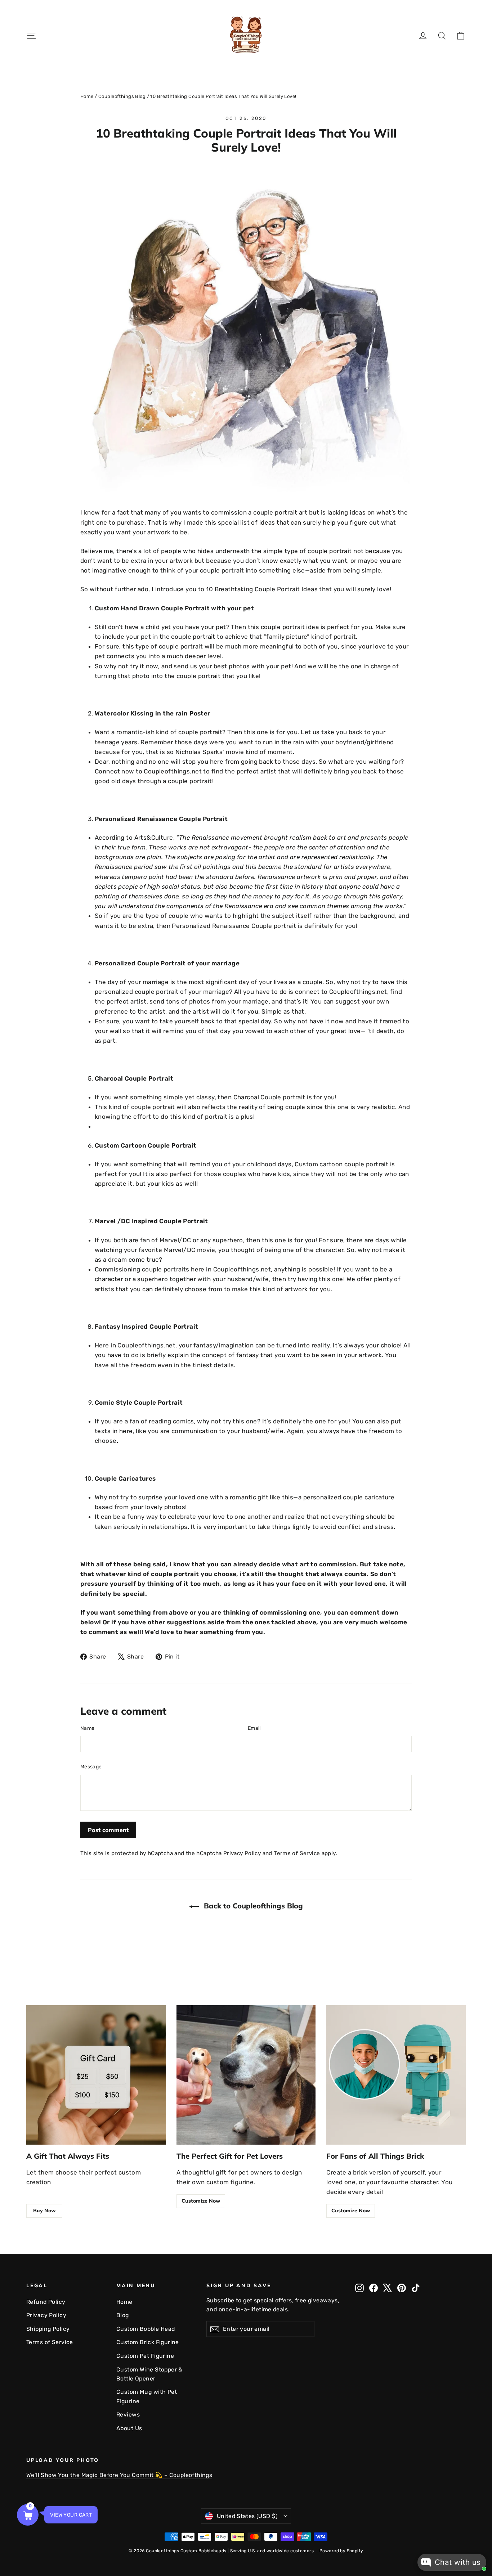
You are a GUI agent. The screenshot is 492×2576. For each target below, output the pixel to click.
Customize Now (201, 2201)
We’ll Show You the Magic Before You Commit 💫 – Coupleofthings (119, 2475)
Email (254, 1728)
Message (91, 1767)
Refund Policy (46, 2302)
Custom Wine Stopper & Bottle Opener (149, 2374)
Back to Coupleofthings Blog (252, 1906)
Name (87, 1728)
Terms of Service (297, 1853)
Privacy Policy (242, 1853)
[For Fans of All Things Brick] (396, 2075)
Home (87, 96)
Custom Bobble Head (146, 2329)
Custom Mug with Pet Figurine (147, 2396)
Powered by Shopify (341, 2551)
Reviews (128, 2415)
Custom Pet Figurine (145, 2356)
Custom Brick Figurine (148, 2342)
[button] (28, 2515)
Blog (123, 2315)
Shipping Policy (48, 2329)
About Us (129, 2428)
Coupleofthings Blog (122, 96)
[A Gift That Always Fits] (96, 2075)
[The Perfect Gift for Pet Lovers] (246, 2075)
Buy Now (44, 2211)
